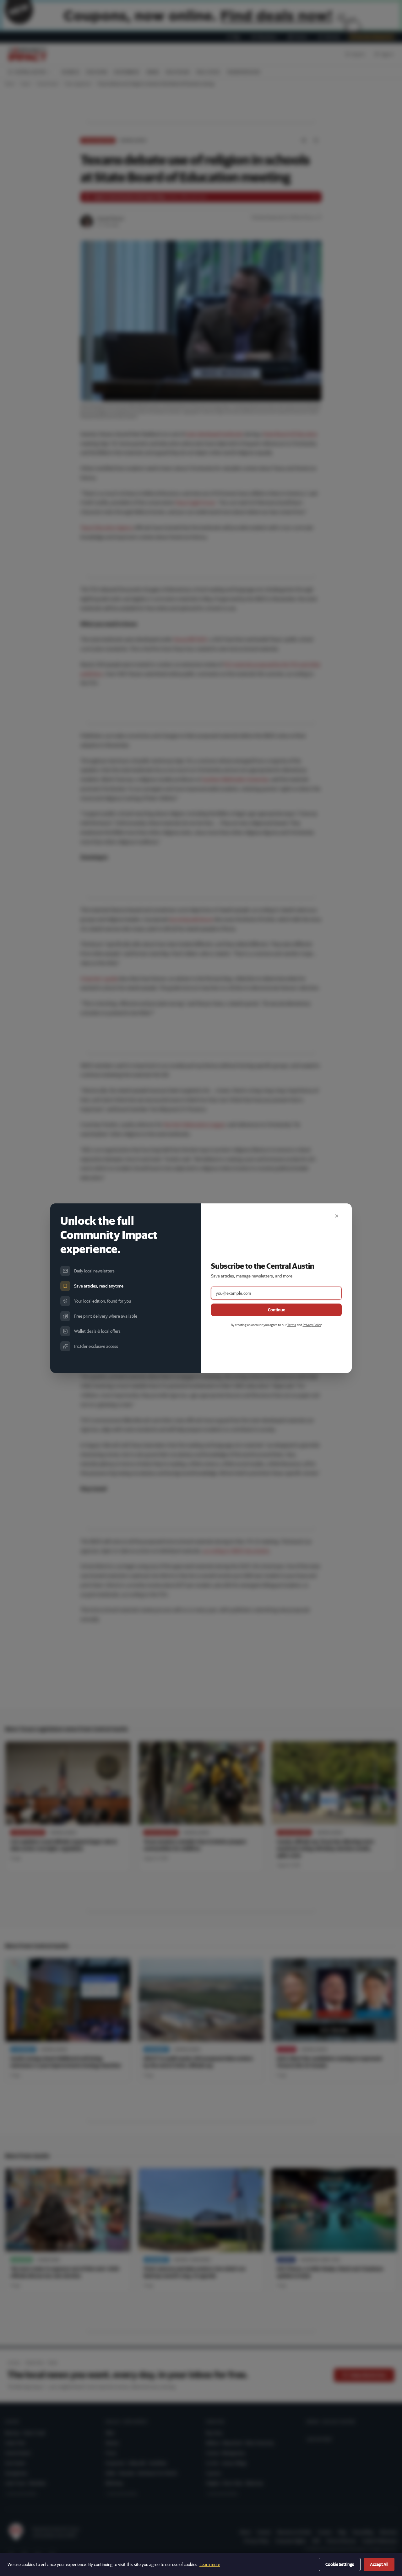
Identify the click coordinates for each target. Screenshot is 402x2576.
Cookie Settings (340, 2564)
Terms (292, 1325)
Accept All (379, 2564)
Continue (277, 1310)
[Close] (337, 1216)
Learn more (210, 2564)
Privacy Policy (312, 1325)
